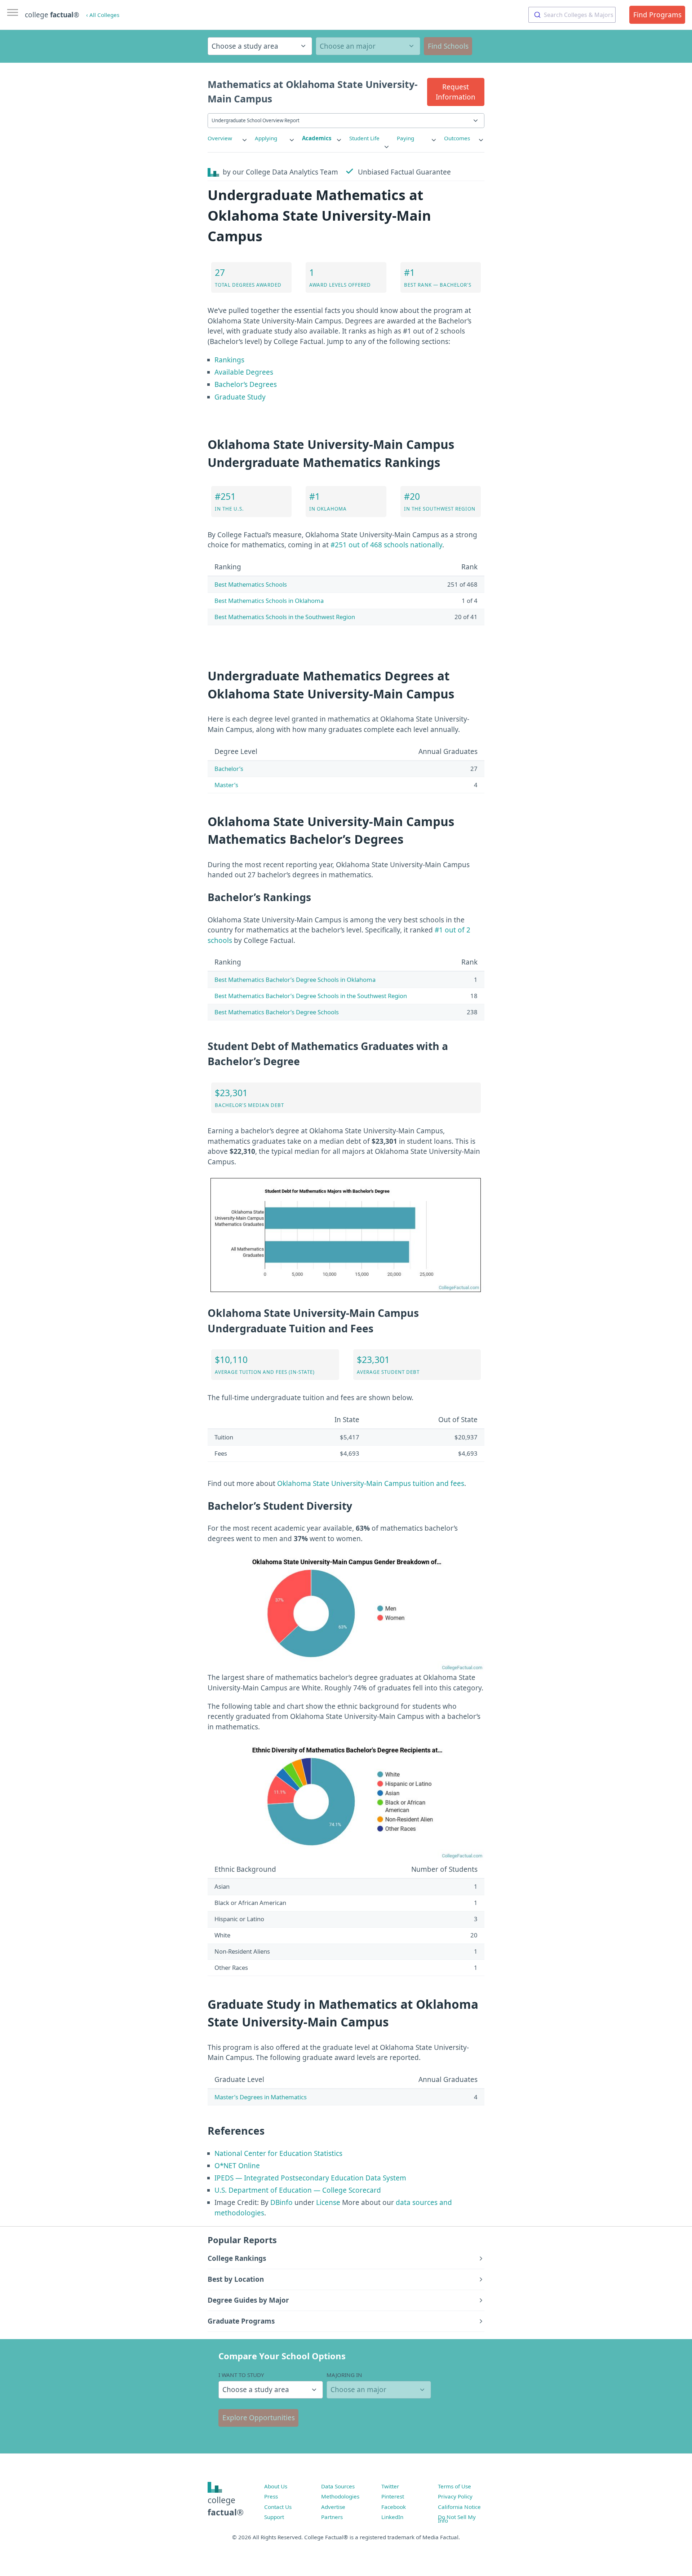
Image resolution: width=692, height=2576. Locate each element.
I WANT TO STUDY (241, 2375)
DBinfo (281, 2202)
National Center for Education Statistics (278, 2153)
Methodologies (340, 2496)
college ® (52, 15)
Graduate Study (240, 397)
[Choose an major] (368, 46)
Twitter (390, 2486)
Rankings (229, 360)
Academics (317, 138)
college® (226, 2506)
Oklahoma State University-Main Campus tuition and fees (371, 1483)
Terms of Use (454, 2486)
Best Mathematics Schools (251, 584)
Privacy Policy (455, 2496)
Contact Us (278, 2507)
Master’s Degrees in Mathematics (261, 2097)
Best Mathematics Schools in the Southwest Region (285, 617)
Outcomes (457, 138)
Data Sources (338, 2486)
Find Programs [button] (657, 15)
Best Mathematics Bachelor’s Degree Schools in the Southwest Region (311, 996)
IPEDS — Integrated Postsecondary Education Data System (310, 2178)
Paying (405, 138)
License (328, 2202)
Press (271, 2496)
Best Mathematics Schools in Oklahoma (269, 601)
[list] (228, 138)
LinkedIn (392, 2517)
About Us (276, 2486)
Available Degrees (244, 372)
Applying (266, 138)
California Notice (459, 2507)
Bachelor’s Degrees (246, 384)
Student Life (364, 138)
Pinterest (393, 2496)
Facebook (394, 2507)
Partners (332, 2517)
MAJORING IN (344, 2375)
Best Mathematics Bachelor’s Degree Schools (277, 1012)
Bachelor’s (229, 769)
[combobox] (572, 15)
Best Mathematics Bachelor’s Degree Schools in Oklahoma (295, 980)
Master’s (226, 785)
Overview (220, 138)
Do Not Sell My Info (457, 2519)
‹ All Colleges (103, 15)
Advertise (333, 2507)
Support (274, 2517)
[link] (228, 138)
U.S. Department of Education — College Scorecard (298, 2190)
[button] (456, 92)
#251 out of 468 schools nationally (386, 545)
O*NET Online (237, 2166)
